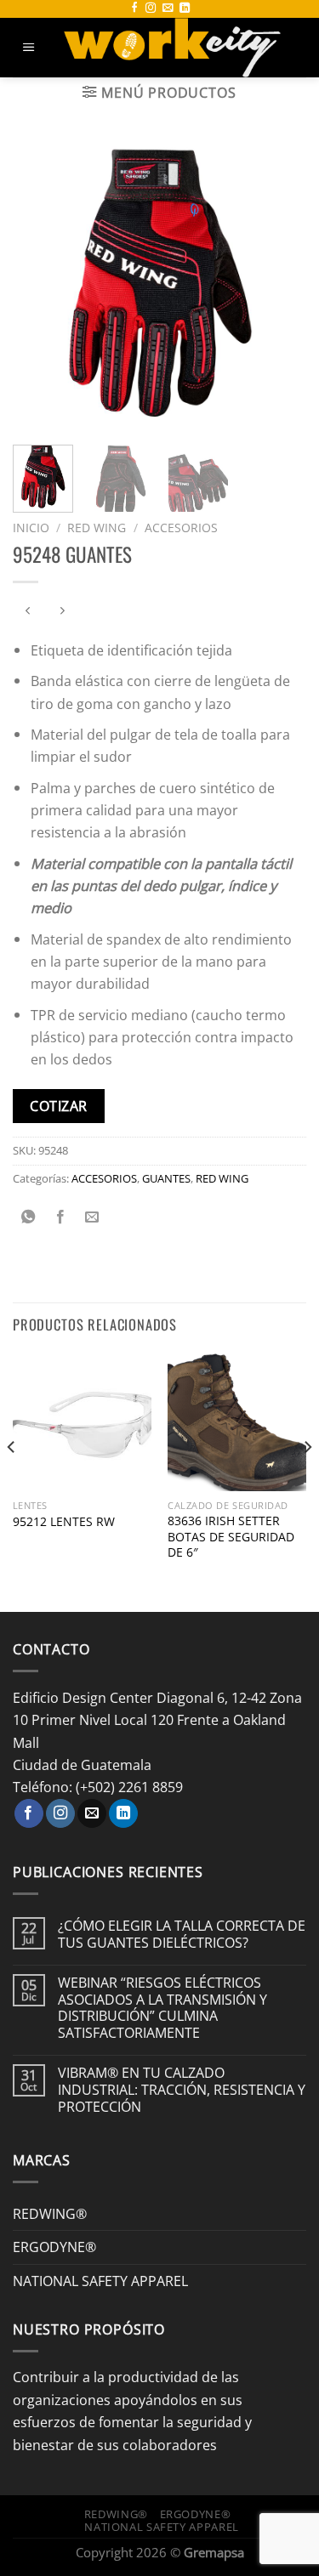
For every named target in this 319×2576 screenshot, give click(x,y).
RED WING (97, 528)
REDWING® (50, 2213)
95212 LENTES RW (64, 1522)
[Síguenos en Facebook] (134, 9)
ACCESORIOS (181, 528)
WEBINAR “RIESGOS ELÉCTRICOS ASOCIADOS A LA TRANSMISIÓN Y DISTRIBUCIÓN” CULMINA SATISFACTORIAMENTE (162, 2008)
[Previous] (40, 285)
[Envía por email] (92, 1217)
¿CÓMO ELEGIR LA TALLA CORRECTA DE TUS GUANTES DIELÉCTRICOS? (182, 1934)
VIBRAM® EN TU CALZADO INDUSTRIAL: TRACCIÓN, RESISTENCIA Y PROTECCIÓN (182, 2089)
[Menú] (29, 48)
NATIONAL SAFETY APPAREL (100, 2281)
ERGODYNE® (54, 2247)
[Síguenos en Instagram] (151, 9)
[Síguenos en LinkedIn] (185, 9)
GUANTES (166, 1178)
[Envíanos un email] (168, 9)
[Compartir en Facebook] (60, 1217)
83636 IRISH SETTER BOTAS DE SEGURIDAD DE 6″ (231, 1536)
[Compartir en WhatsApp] (29, 1217)
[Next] (279, 285)
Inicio (31, 528)
